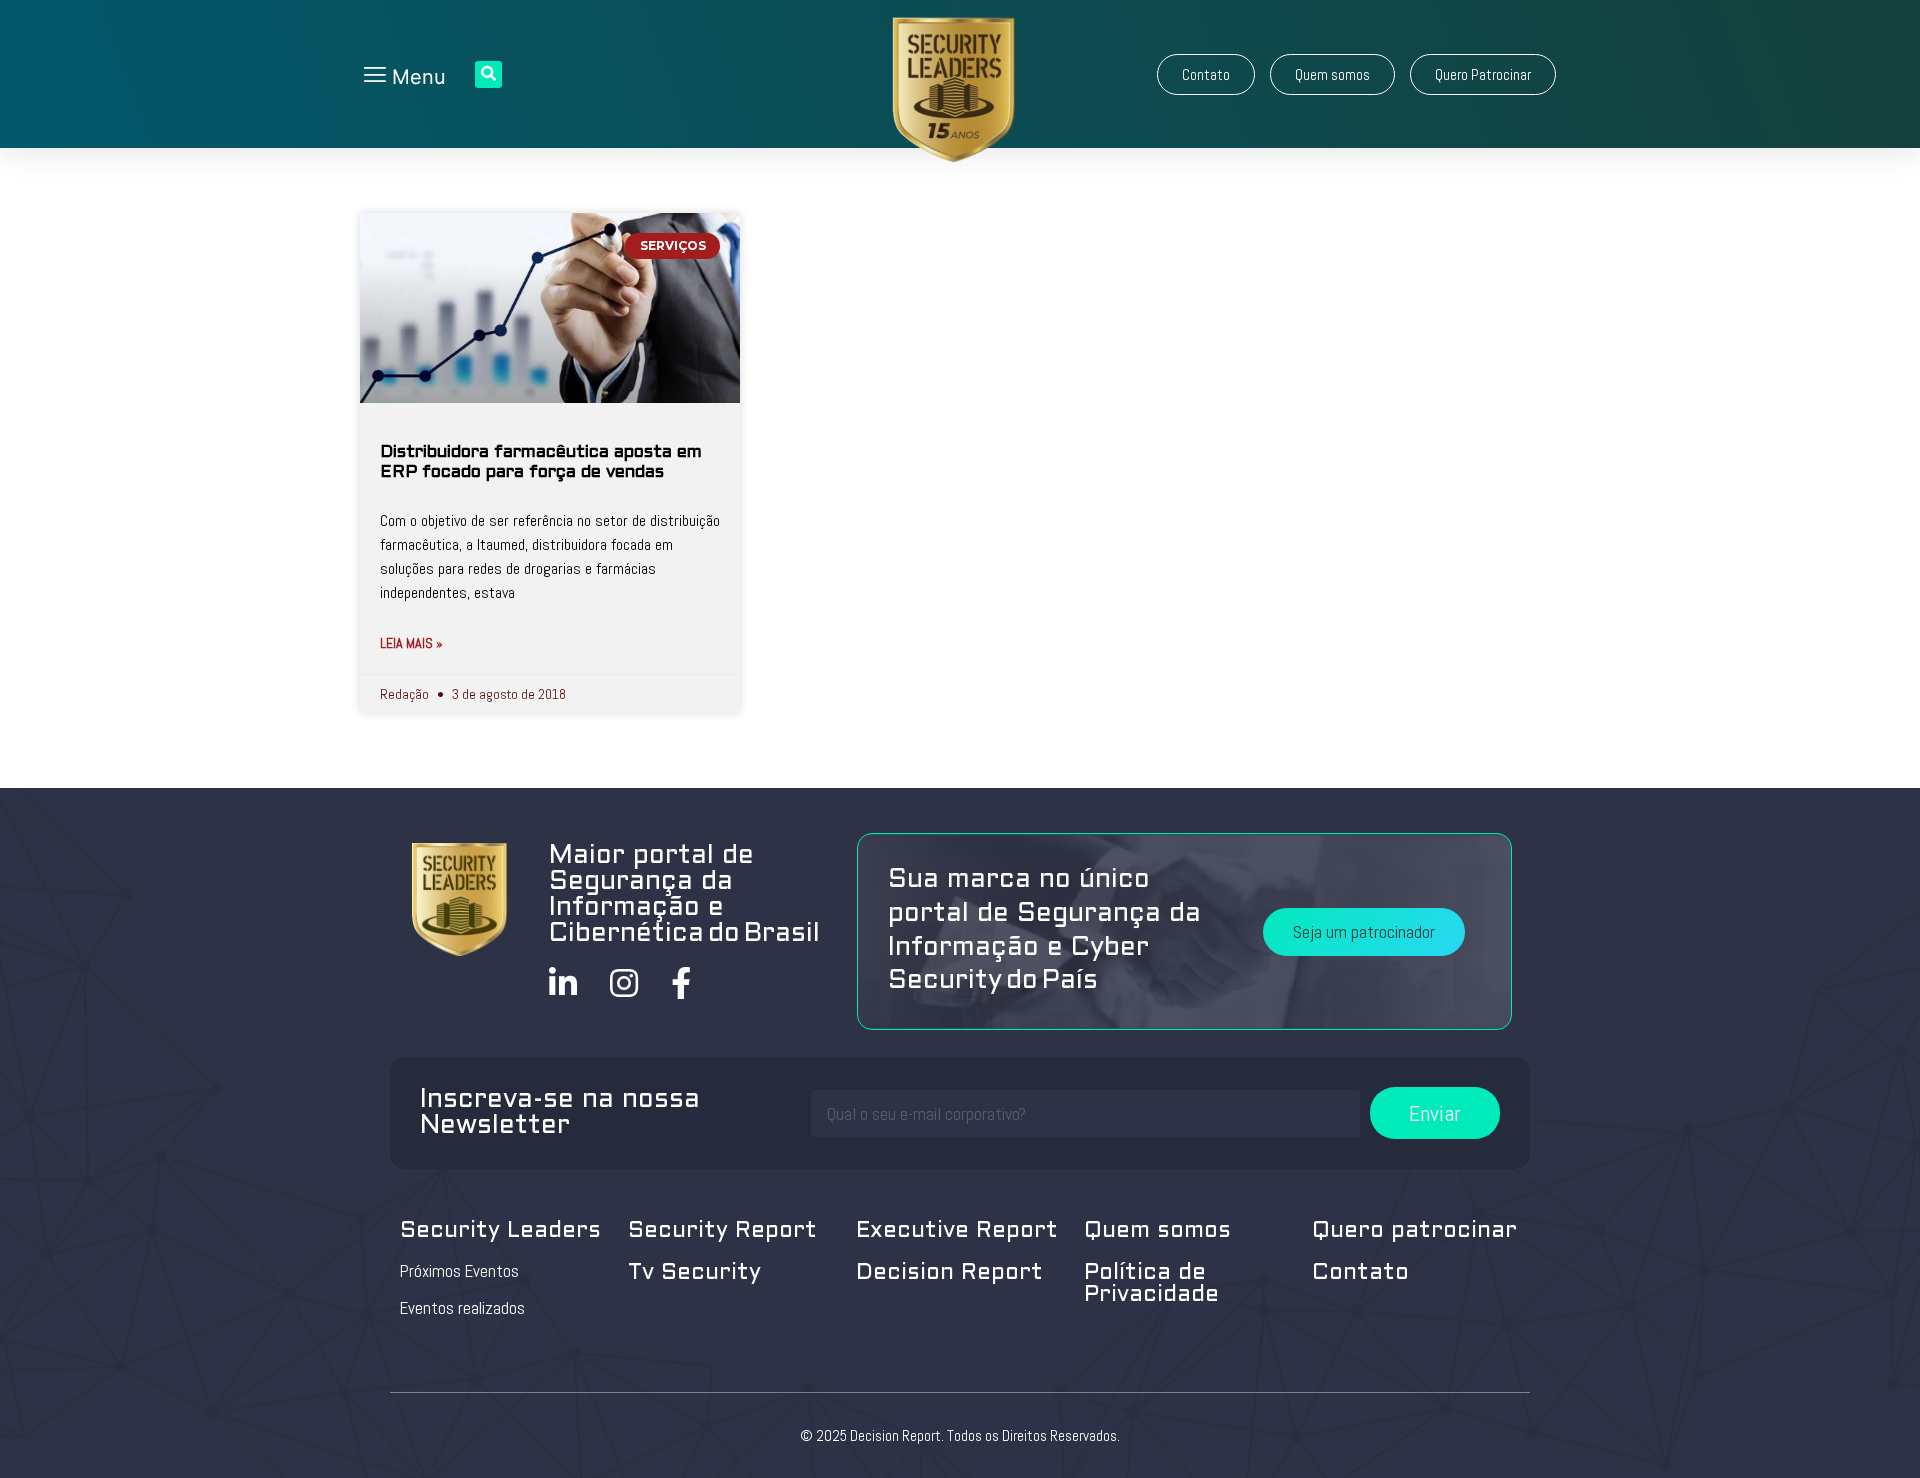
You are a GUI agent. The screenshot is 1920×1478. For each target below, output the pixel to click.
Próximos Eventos (459, 1271)
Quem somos (1157, 1231)
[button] (1206, 74)
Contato (1360, 1273)
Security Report (722, 1231)
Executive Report (957, 1231)
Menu (416, 77)
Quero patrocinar (1414, 1231)
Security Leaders (500, 1231)
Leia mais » (411, 643)
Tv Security (694, 1273)
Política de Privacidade (1151, 1284)
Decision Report (949, 1273)
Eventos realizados (462, 1308)
